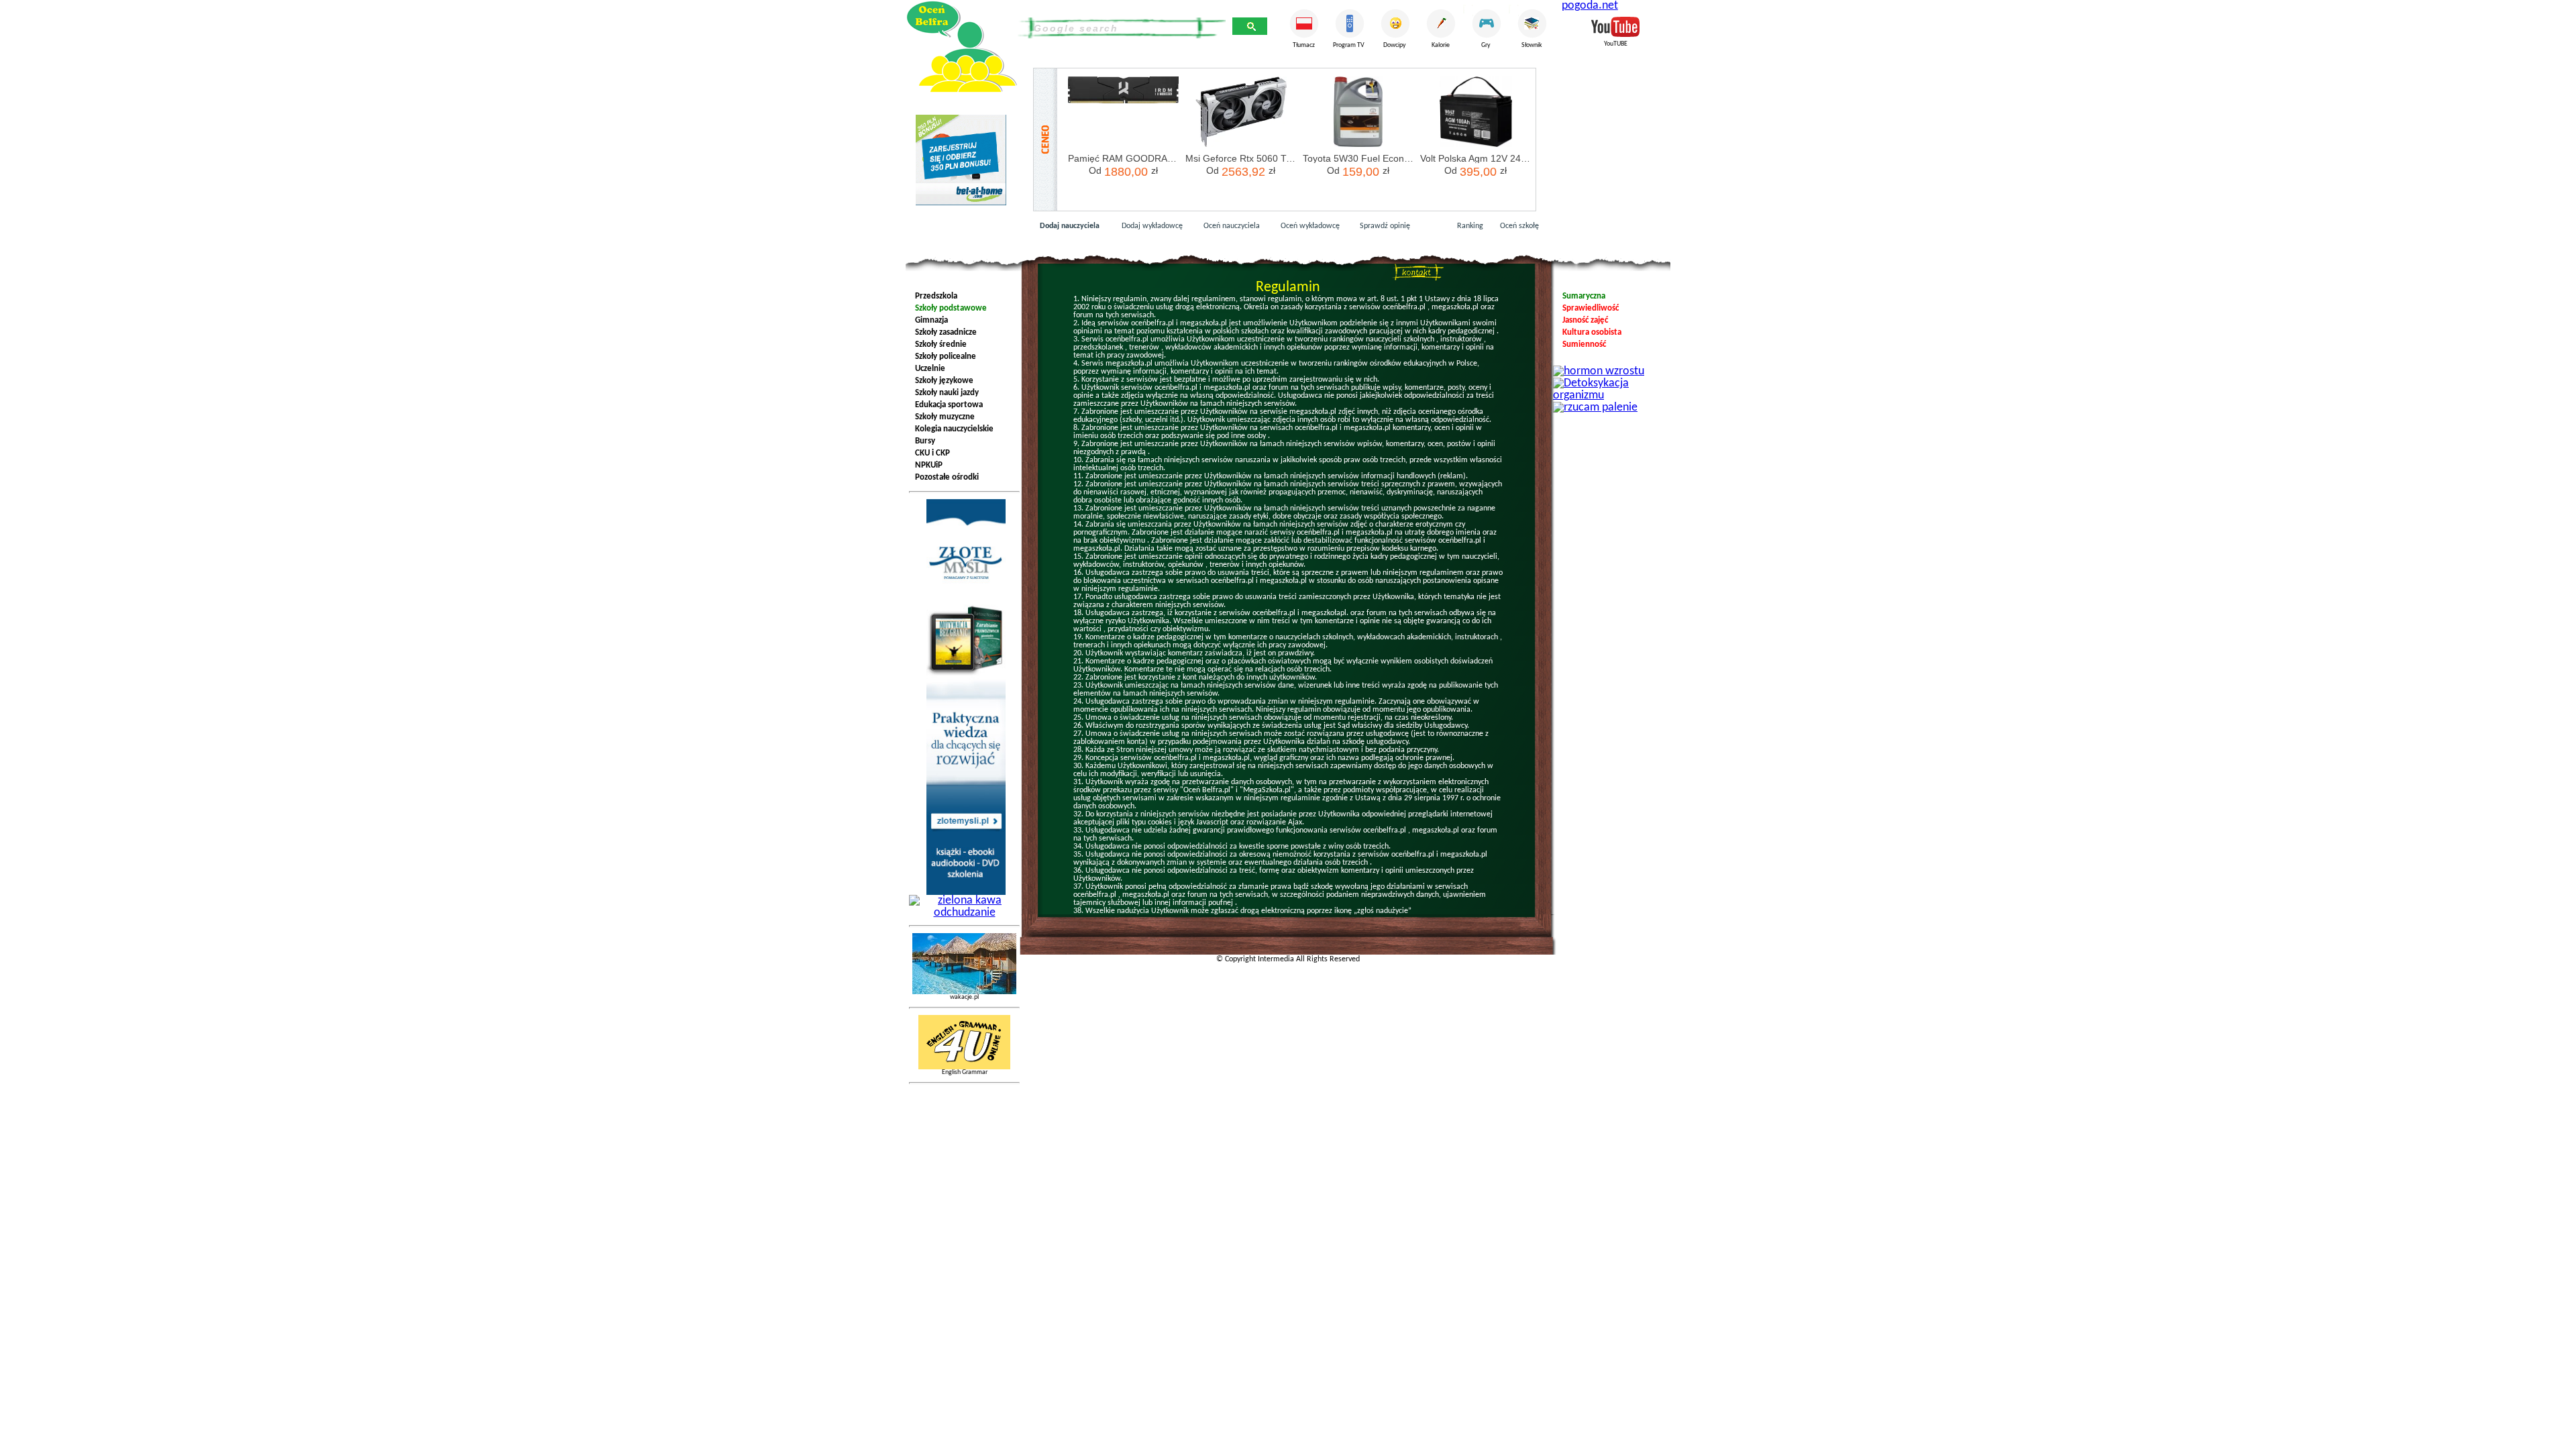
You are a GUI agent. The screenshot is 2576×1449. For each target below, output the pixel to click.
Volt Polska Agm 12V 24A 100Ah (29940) (1475, 158)
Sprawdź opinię (1397, 226)
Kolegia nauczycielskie (952, 429)
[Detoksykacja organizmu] (1610, 375)
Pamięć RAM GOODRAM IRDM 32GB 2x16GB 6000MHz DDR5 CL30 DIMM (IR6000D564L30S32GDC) (1123, 158)
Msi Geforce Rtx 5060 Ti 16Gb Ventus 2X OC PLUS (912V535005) (1241, 158)
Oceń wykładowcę (1310, 226)
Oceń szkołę (1519, 226)
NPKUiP (927, 465)
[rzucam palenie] (1595, 399)
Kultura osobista (1590, 332)
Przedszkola (934, 296)
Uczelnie (928, 369)
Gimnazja (929, 320)
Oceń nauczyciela (1232, 226)
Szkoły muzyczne (943, 417)
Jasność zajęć (1583, 320)
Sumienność (1582, 344)
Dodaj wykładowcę (1152, 226)
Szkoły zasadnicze (944, 332)
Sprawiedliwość (1589, 308)
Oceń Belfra (1418, 272)
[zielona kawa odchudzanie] (964, 892)
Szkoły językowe (942, 381)
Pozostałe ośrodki (945, 477)
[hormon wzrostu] (1599, 363)
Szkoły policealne (944, 357)
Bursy (923, 441)
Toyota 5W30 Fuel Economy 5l (1358, 158)
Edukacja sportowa (947, 405)
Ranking (1470, 226)
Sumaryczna (1582, 296)
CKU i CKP (930, 453)
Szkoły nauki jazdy (945, 393)
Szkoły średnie (939, 344)
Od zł (1123, 172)
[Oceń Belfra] (961, 47)
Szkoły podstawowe (949, 308)
